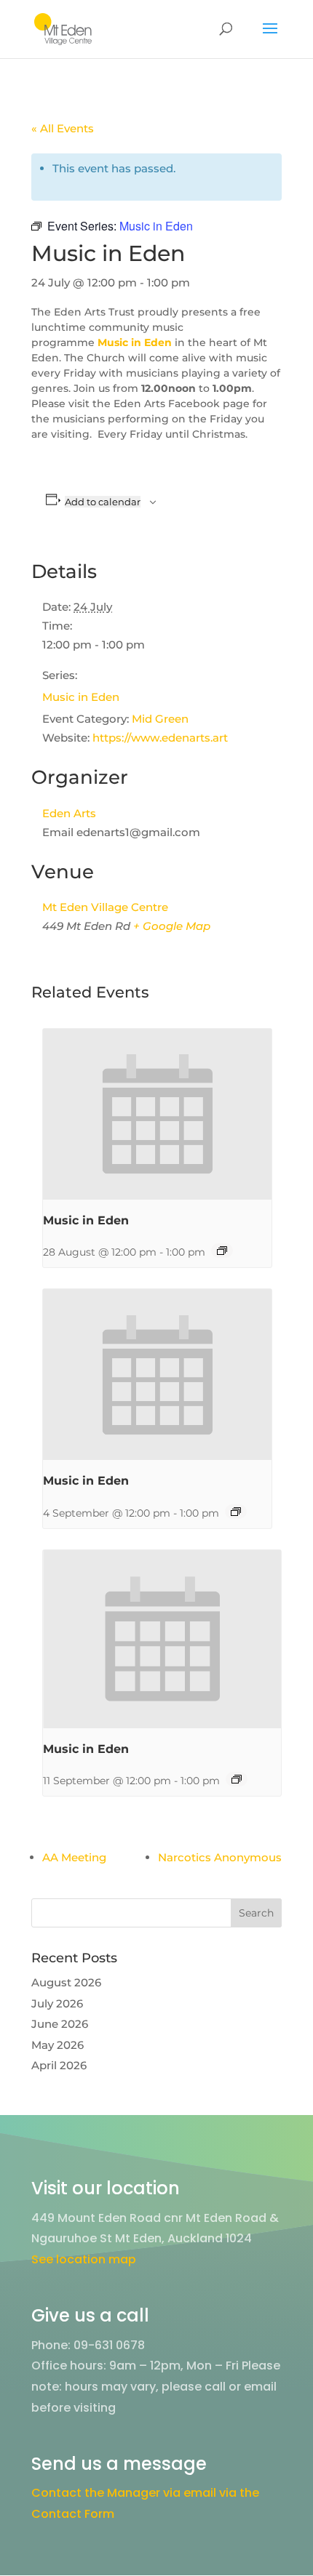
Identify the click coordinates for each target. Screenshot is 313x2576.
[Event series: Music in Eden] (222, 1251)
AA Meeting (74, 1857)
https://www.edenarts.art (160, 738)
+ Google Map (172, 926)
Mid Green (160, 719)
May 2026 (58, 2045)
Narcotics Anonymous (220, 1857)
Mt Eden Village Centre (105, 907)
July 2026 (57, 2003)
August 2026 (66, 1982)
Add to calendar (103, 502)
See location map (84, 2259)
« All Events (63, 128)
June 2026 (60, 2024)
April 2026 (59, 2065)
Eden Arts (69, 813)
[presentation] (157, 1114)
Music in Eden (81, 697)
